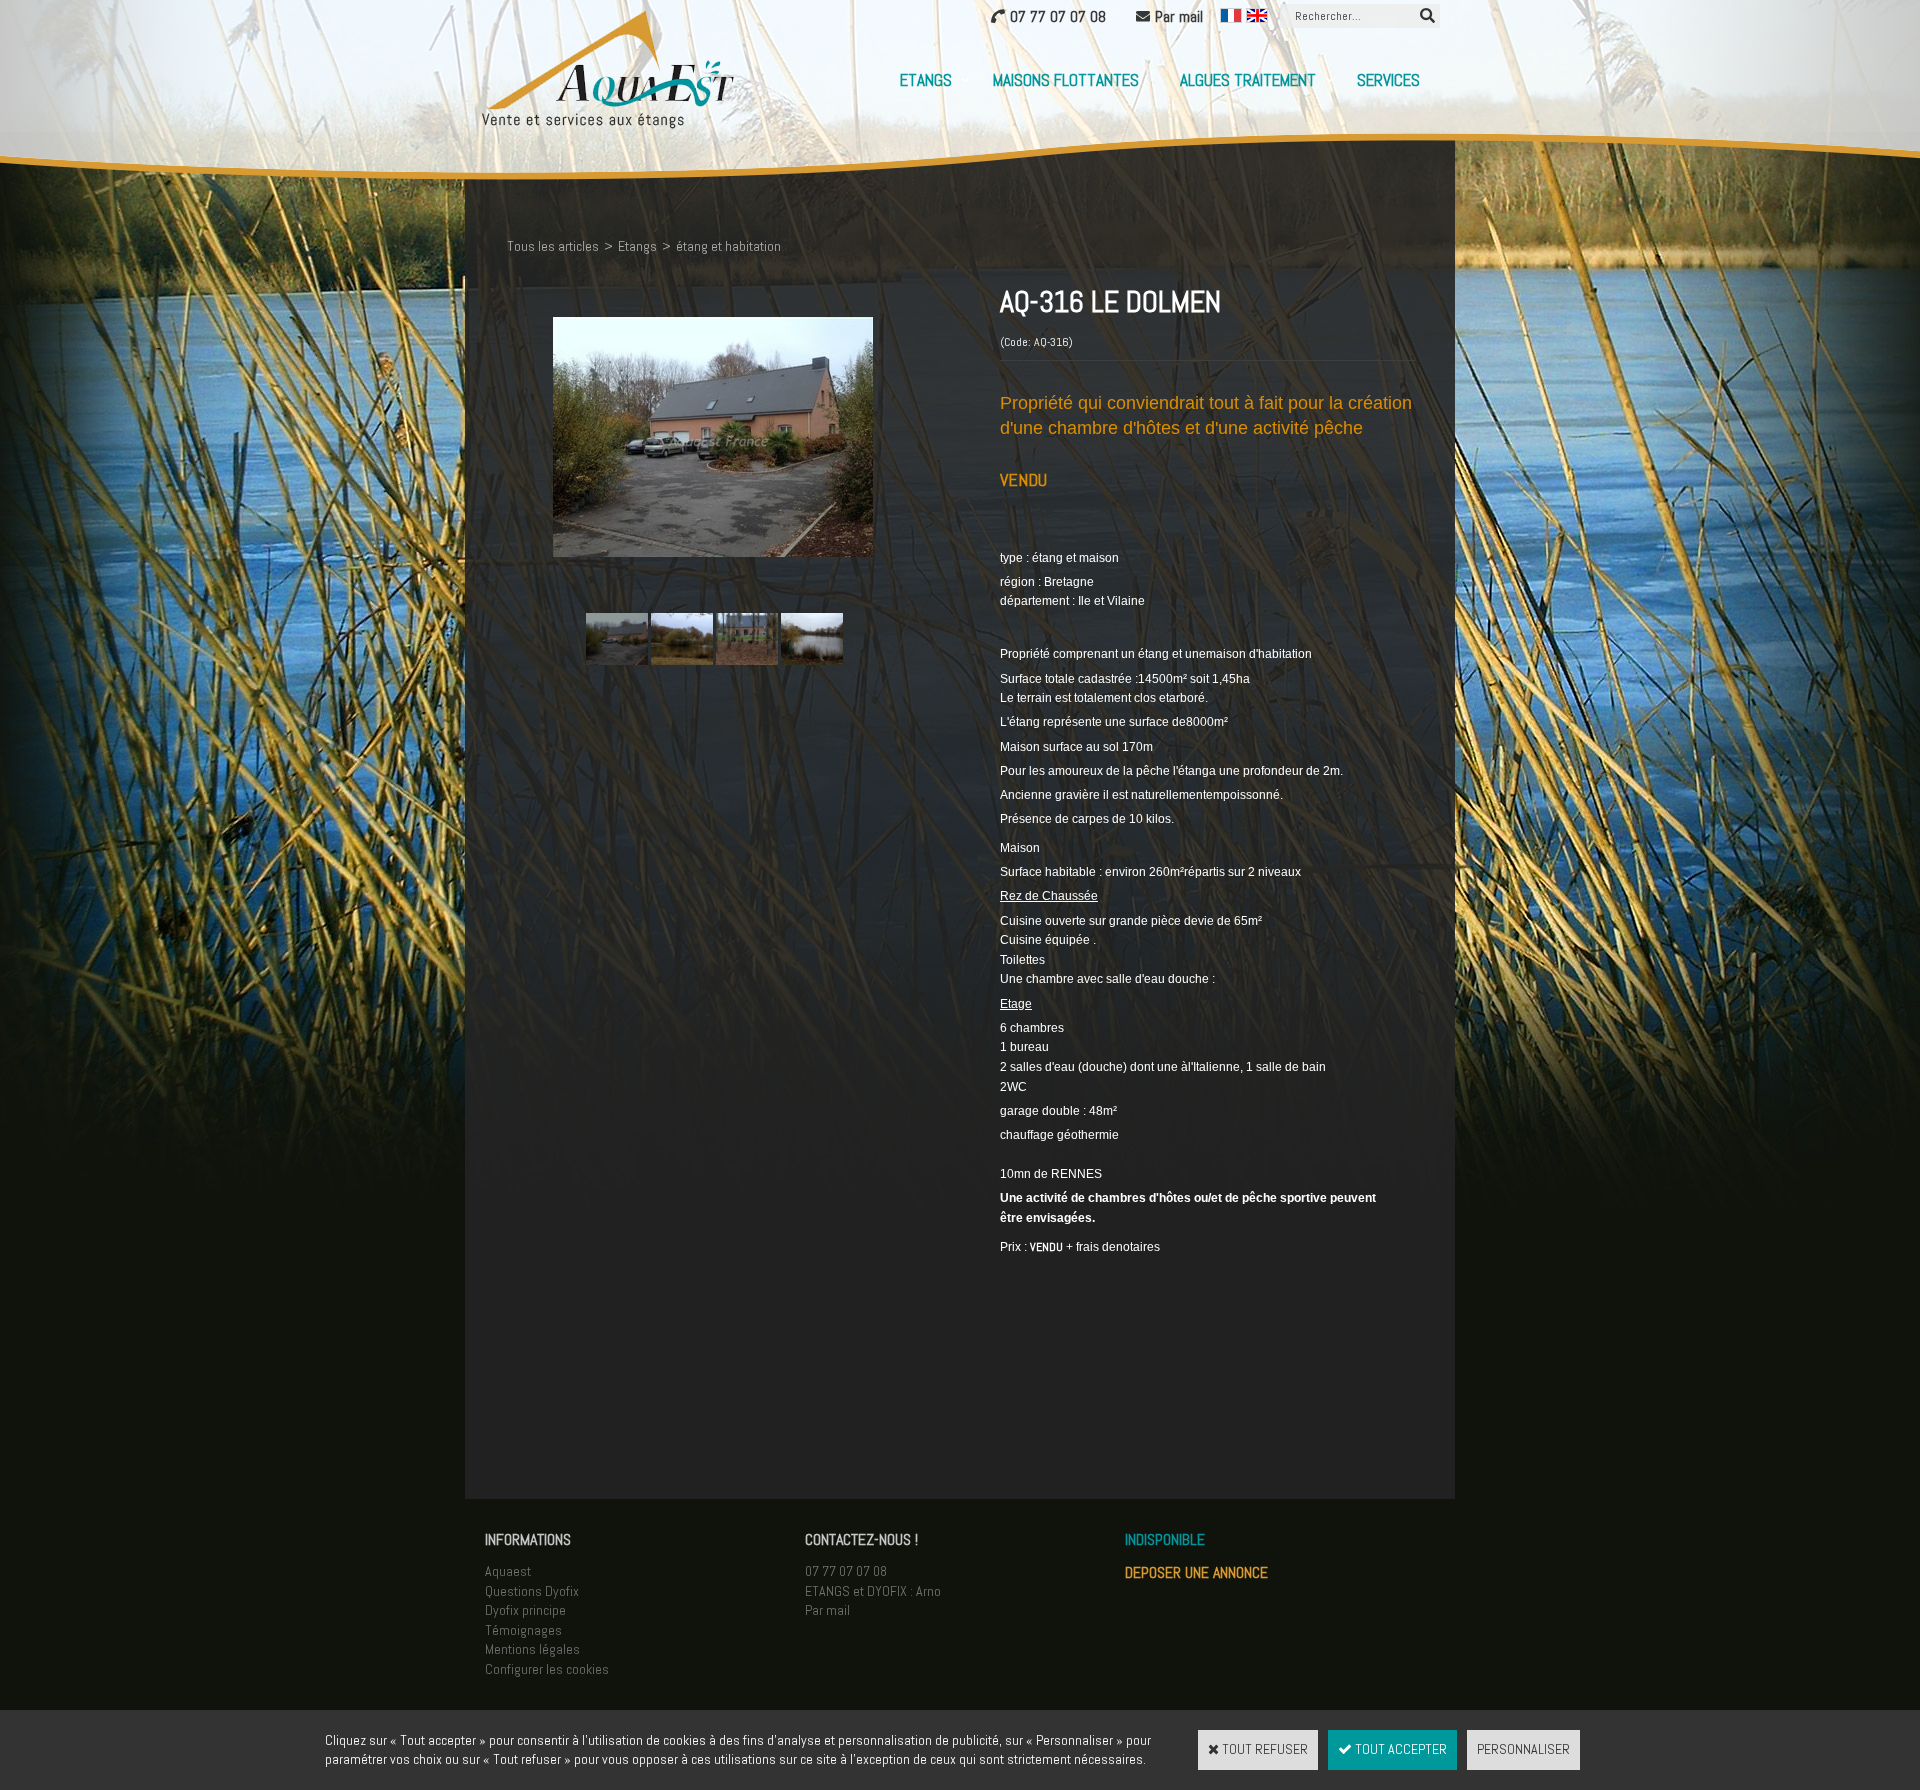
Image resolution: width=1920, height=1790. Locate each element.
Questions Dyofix (532, 1591)
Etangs (926, 80)
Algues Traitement (1248, 80)
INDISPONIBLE (1165, 1539)
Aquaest (508, 1571)
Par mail (827, 1610)
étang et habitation (728, 246)
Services (1388, 80)
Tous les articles (553, 246)
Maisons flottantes (1066, 80)
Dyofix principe (525, 1610)
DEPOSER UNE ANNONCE (1196, 1572)
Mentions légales (532, 1649)
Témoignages (523, 1630)
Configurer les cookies (547, 1669)
